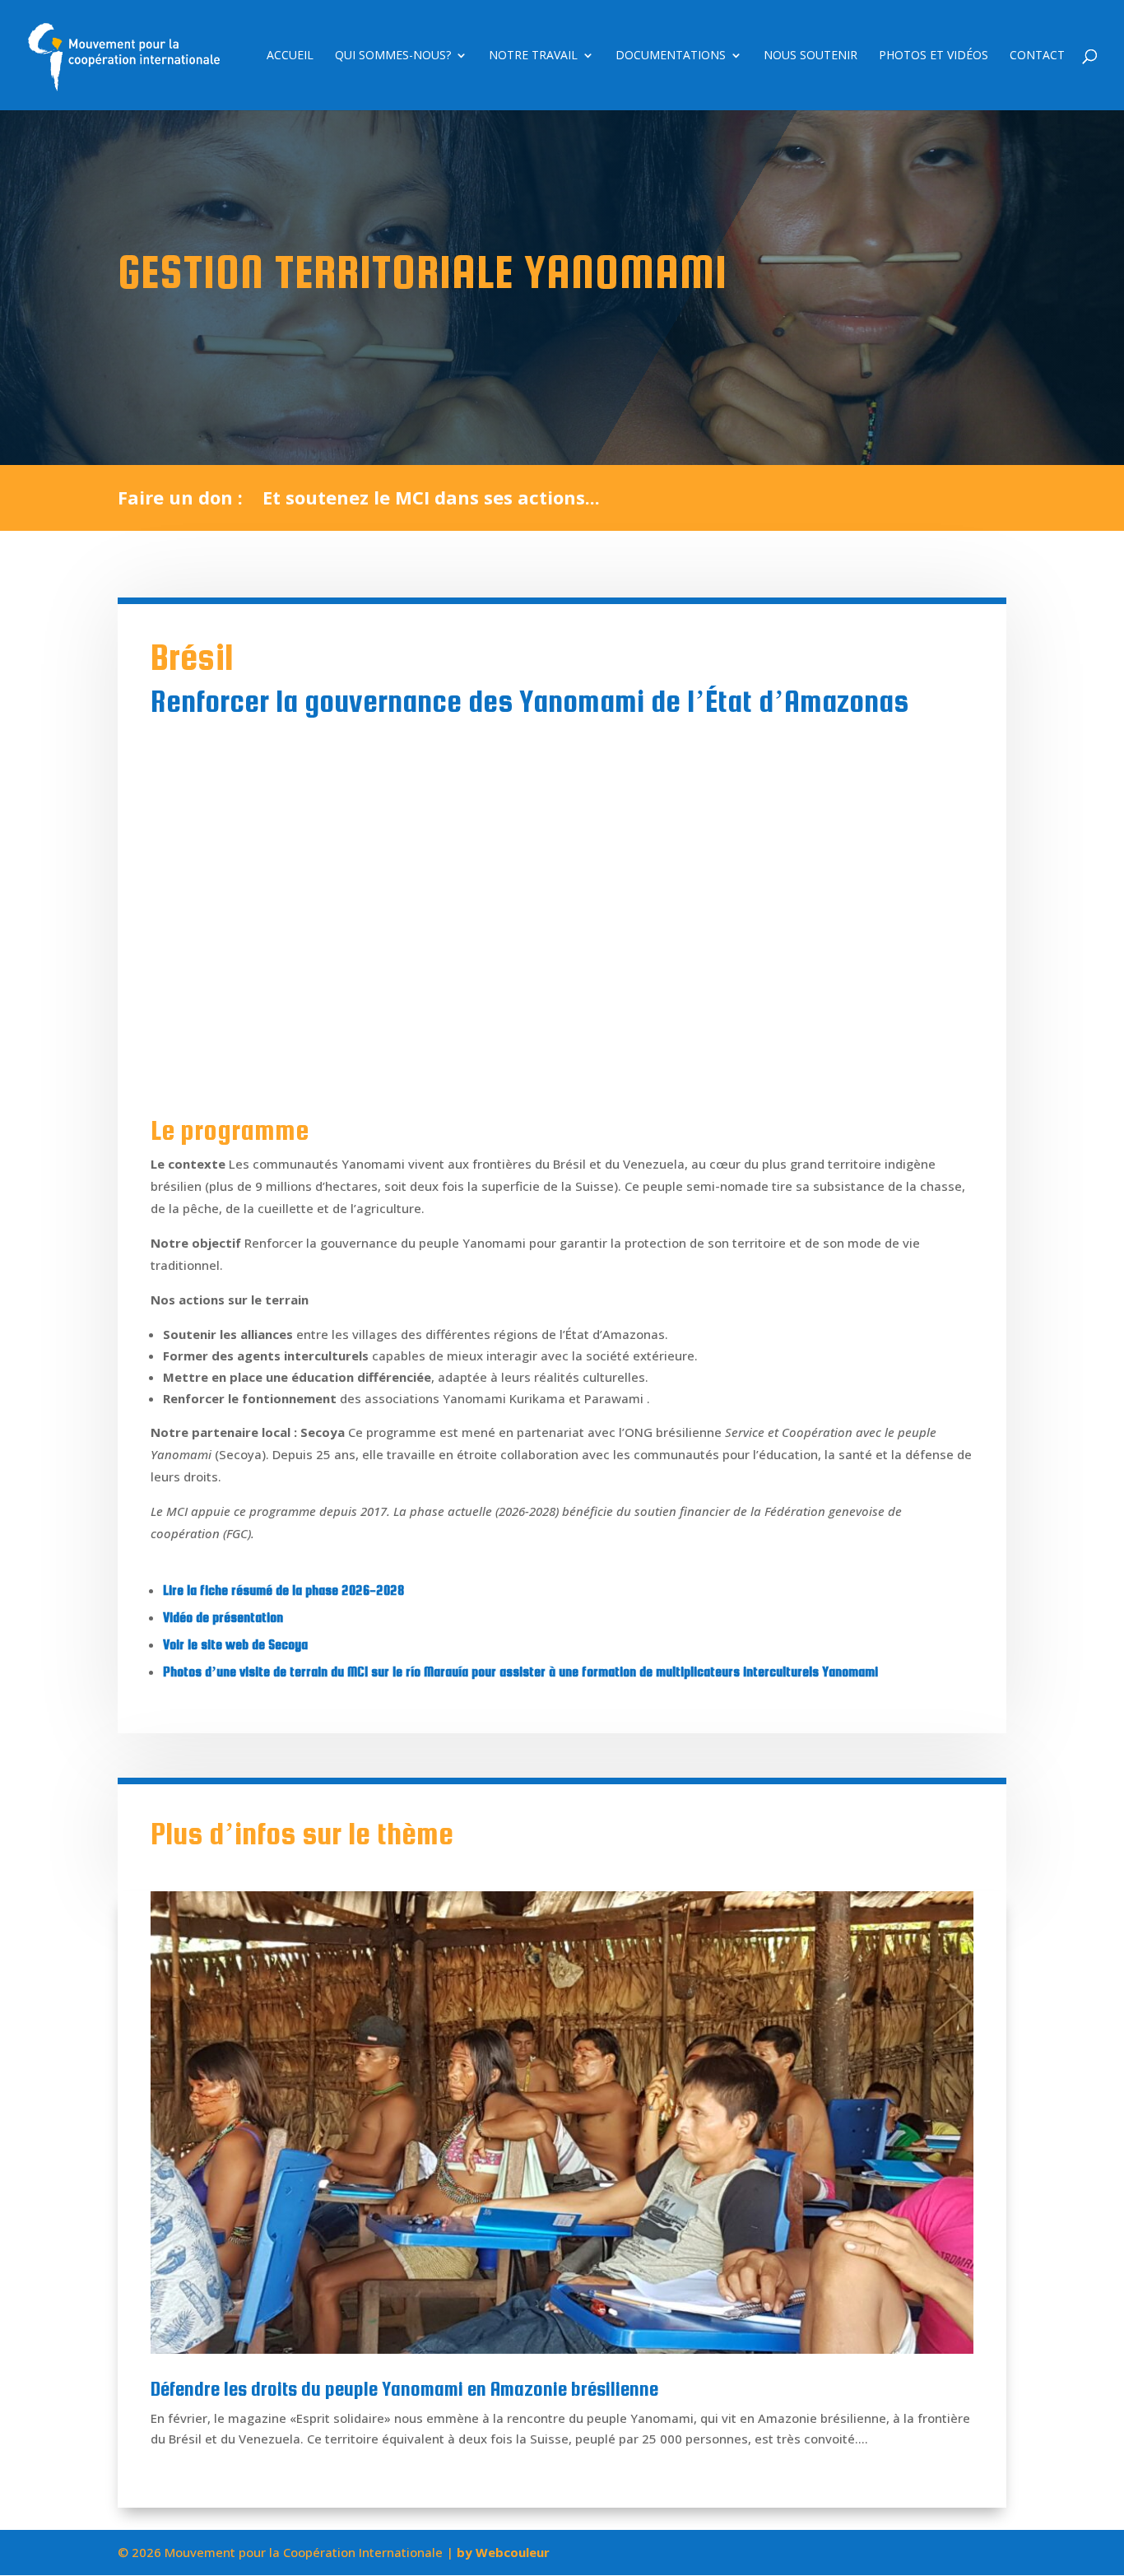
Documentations (671, 56)
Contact (1037, 56)
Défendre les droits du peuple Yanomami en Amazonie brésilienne (404, 2389)
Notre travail (533, 56)
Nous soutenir (810, 56)
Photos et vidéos (934, 56)
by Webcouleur (503, 2552)
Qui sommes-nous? (393, 56)
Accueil (290, 56)
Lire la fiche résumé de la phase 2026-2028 (283, 1590)
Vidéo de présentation (223, 1618)
